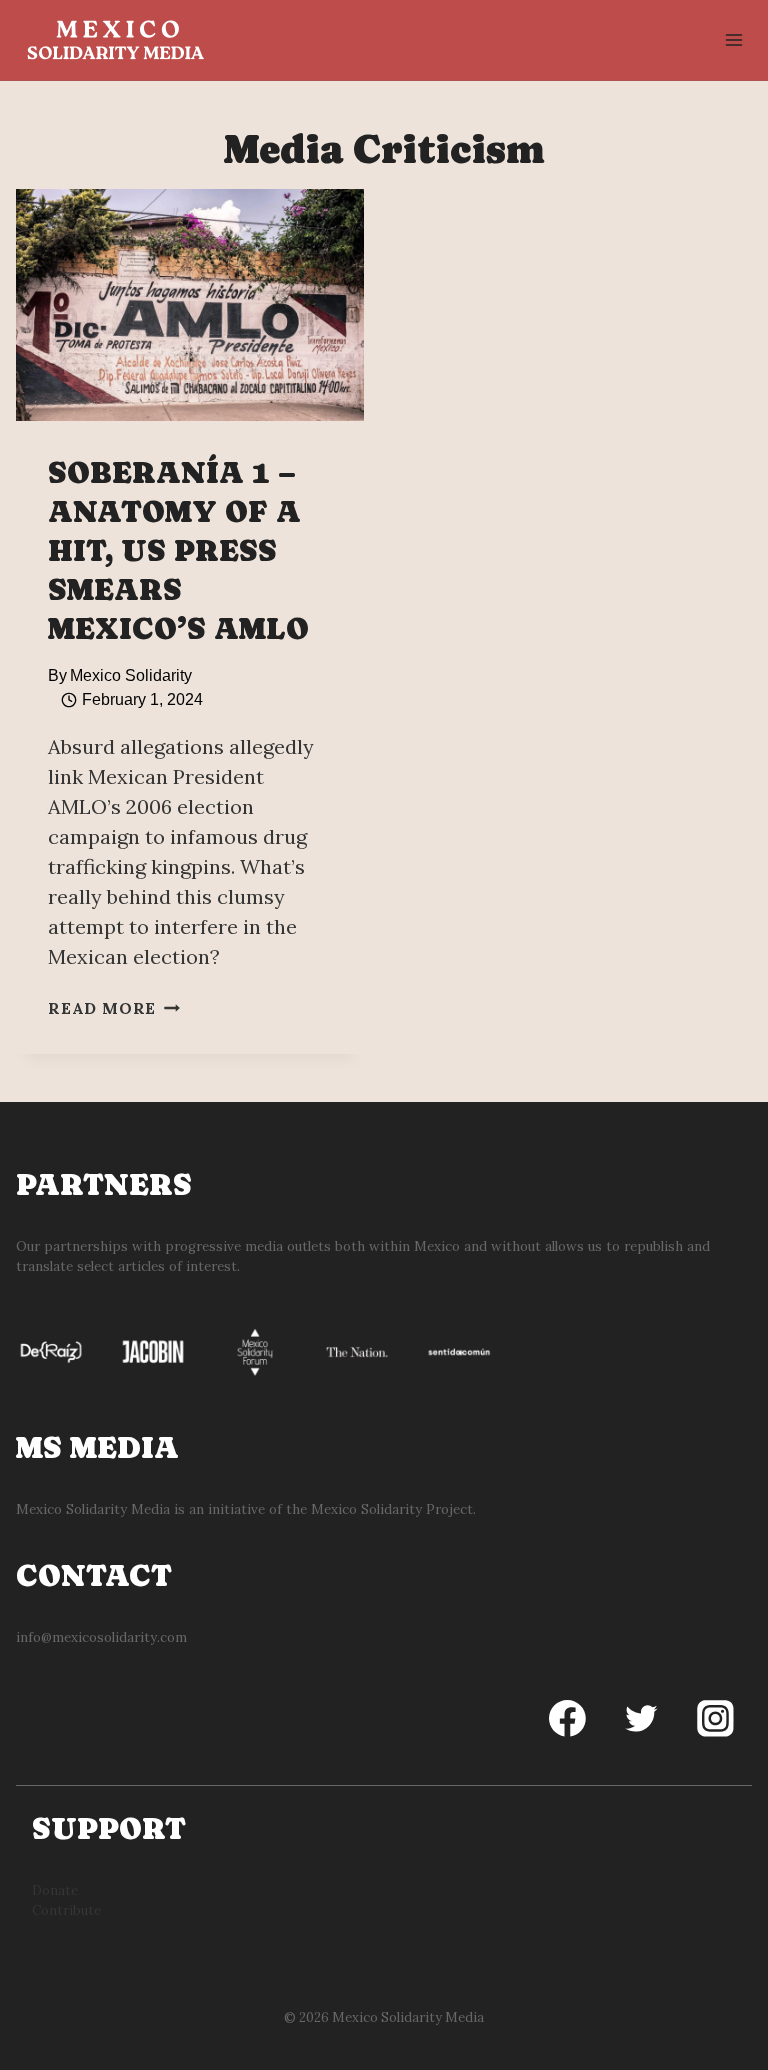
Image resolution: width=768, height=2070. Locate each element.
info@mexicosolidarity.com (101, 1637)
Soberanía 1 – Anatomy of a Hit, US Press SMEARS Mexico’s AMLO (178, 550)
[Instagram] (715, 1719)
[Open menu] (733, 39)
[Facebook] (568, 1719)
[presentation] (190, 305)
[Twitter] (641, 1719)
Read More (114, 1008)
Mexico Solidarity (131, 675)
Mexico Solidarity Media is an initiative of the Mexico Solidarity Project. (246, 1509)
